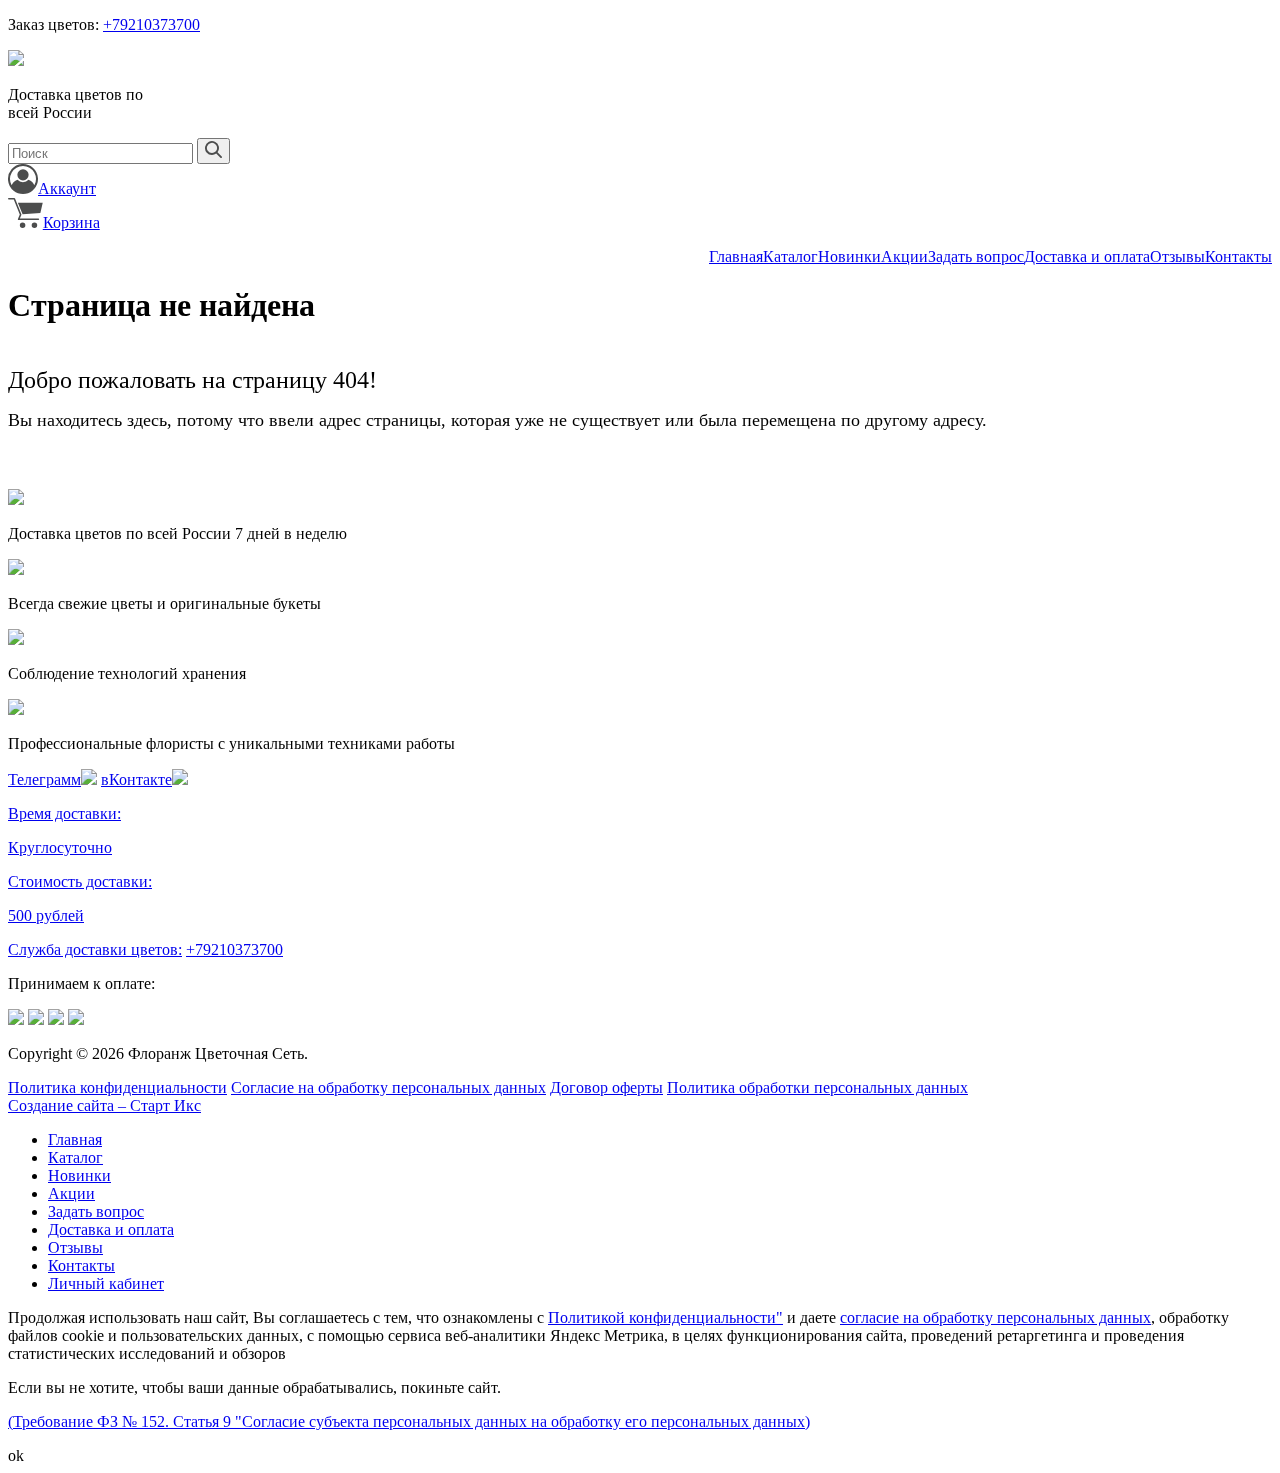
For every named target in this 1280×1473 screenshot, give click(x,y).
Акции (904, 256)
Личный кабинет (106, 1283)
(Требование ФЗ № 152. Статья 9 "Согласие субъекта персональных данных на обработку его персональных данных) (409, 1421)
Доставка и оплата (1087, 256)
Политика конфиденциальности (117, 1087)
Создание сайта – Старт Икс (104, 1105)
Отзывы (1177, 256)
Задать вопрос (976, 256)
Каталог (790, 256)
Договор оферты (606, 1087)
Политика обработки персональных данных (817, 1087)
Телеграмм (44, 779)
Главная (736, 256)
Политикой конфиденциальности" (665, 1317)
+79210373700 (151, 24)
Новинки (849, 256)
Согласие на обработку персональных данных (388, 1087)
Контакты (1238, 256)
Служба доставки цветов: (95, 949)
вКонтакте (136, 779)
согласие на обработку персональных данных (995, 1317)
